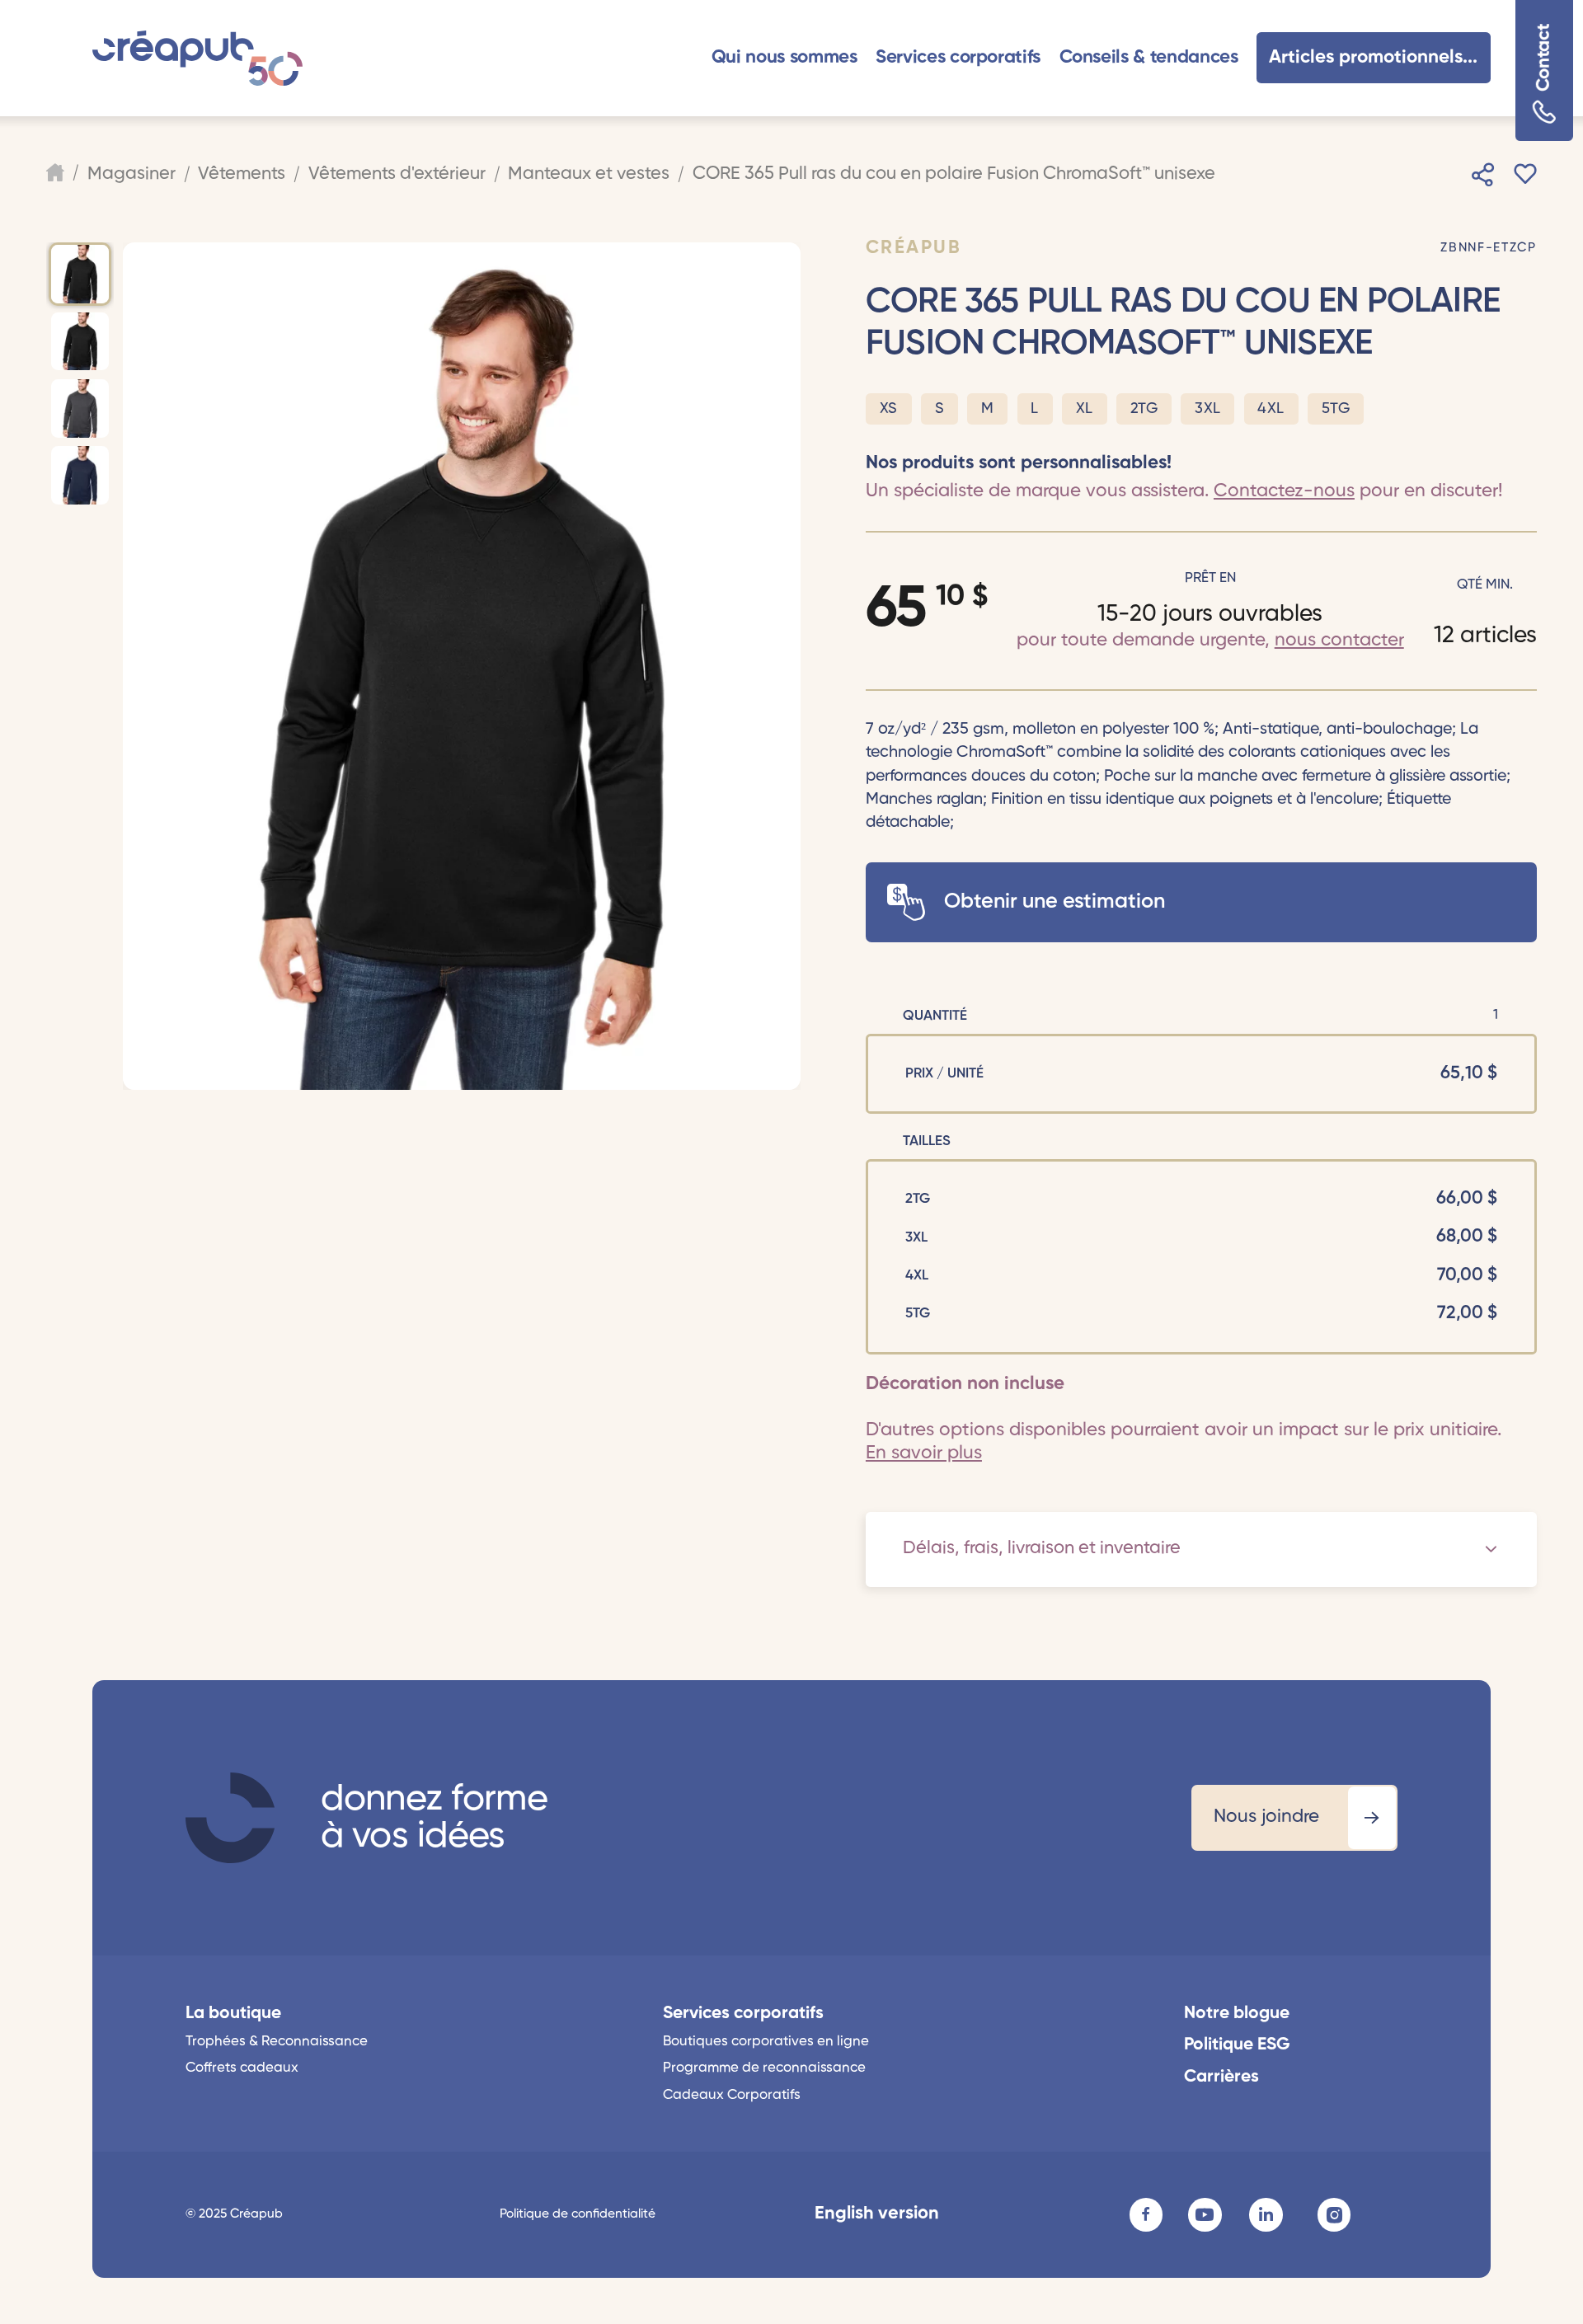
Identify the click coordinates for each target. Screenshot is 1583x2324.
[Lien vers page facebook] (1146, 2214)
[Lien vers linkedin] (1266, 2214)
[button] (784, 58)
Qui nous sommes (784, 58)
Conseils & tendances (1149, 58)
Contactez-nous (1284, 491)
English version (877, 2214)
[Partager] (1483, 175)
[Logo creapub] (197, 58)
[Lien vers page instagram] (1334, 2214)
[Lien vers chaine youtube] (1205, 2214)
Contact (1543, 58)
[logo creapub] (230, 1818)
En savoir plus (924, 1453)
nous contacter (1339, 641)
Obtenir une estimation (1055, 902)
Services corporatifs (958, 58)
